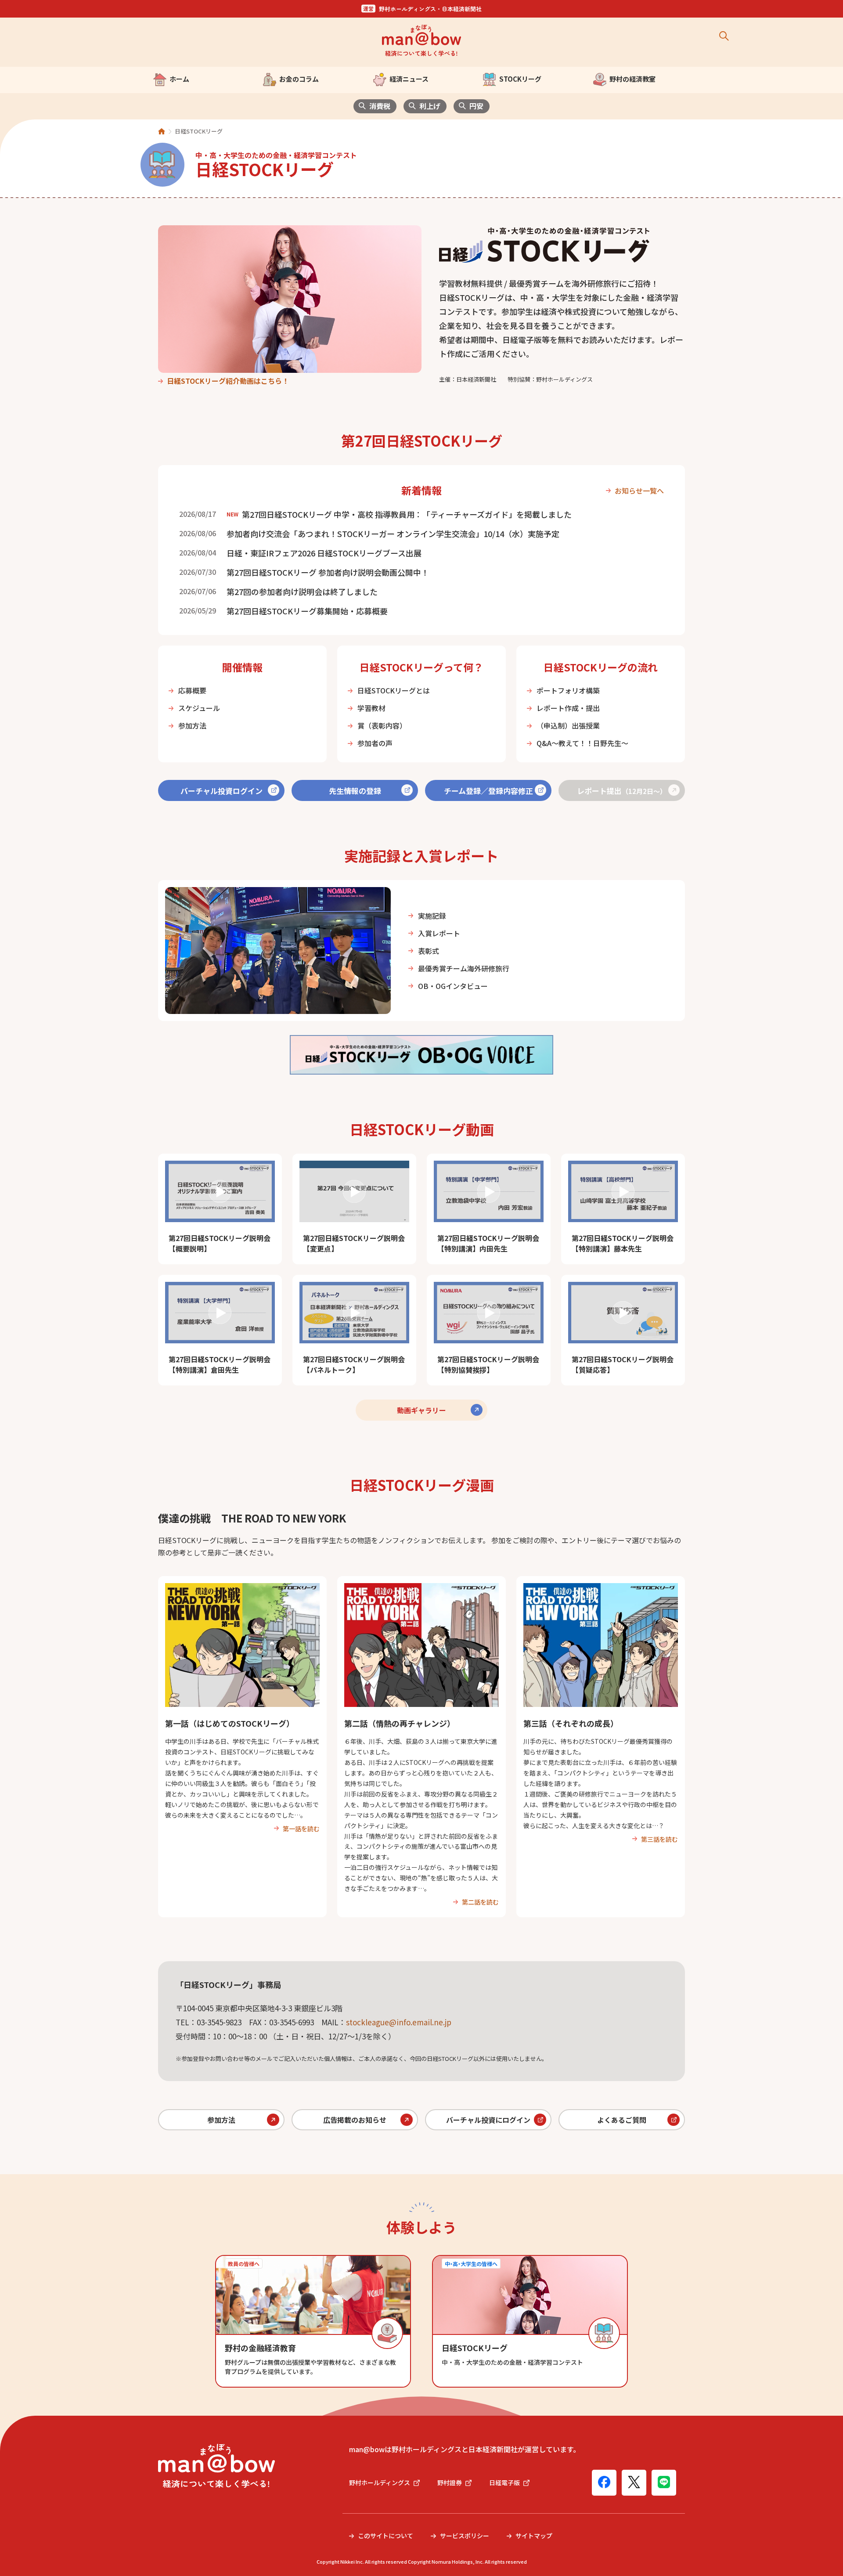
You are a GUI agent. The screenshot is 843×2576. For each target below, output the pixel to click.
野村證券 (450, 2482)
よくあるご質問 (622, 2120)
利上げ (430, 106)
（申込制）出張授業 (568, 725)
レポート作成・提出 (568, 708)
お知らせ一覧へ (639, 491)
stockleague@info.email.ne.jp (399, 2022)
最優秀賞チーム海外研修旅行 (464, 968)
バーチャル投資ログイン (222, 791)
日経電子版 (504, 2482)
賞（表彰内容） (382, 725)
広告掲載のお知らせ (355, 2120)
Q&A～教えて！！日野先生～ (582, 743)
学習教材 (371, 708)
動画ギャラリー (421, 1410)
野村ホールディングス (380, 2482)
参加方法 (192, 725)
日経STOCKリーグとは (394, 690)
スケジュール (199, 708)
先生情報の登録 (355, 791)
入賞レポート (439, 933)
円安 (476, 106)
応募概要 (192, 690)
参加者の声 (375, 743)
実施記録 (432, 916)
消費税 (380, 106)
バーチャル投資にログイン (488, 2120)
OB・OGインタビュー (453, 986)
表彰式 (429, 951)
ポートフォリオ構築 (568, 690)
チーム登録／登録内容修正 (488, 791)
